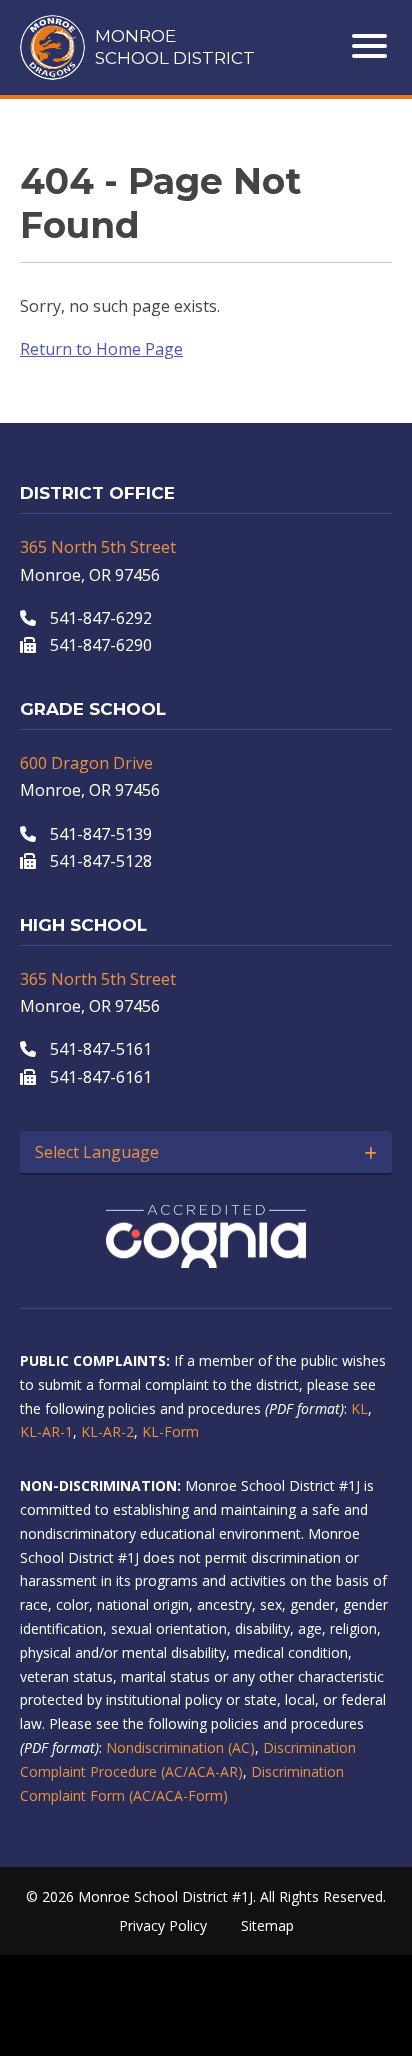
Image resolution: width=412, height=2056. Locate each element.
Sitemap (267, 1925)
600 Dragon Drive (86, 763)
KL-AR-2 (107, 1431)
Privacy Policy (163, 1925)
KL (359, 1408)
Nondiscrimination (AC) (180, 1747)
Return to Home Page (101, 349)
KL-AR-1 (46, 1431)
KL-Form (170, 1431)
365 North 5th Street (98, 547)
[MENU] (372, 45)
